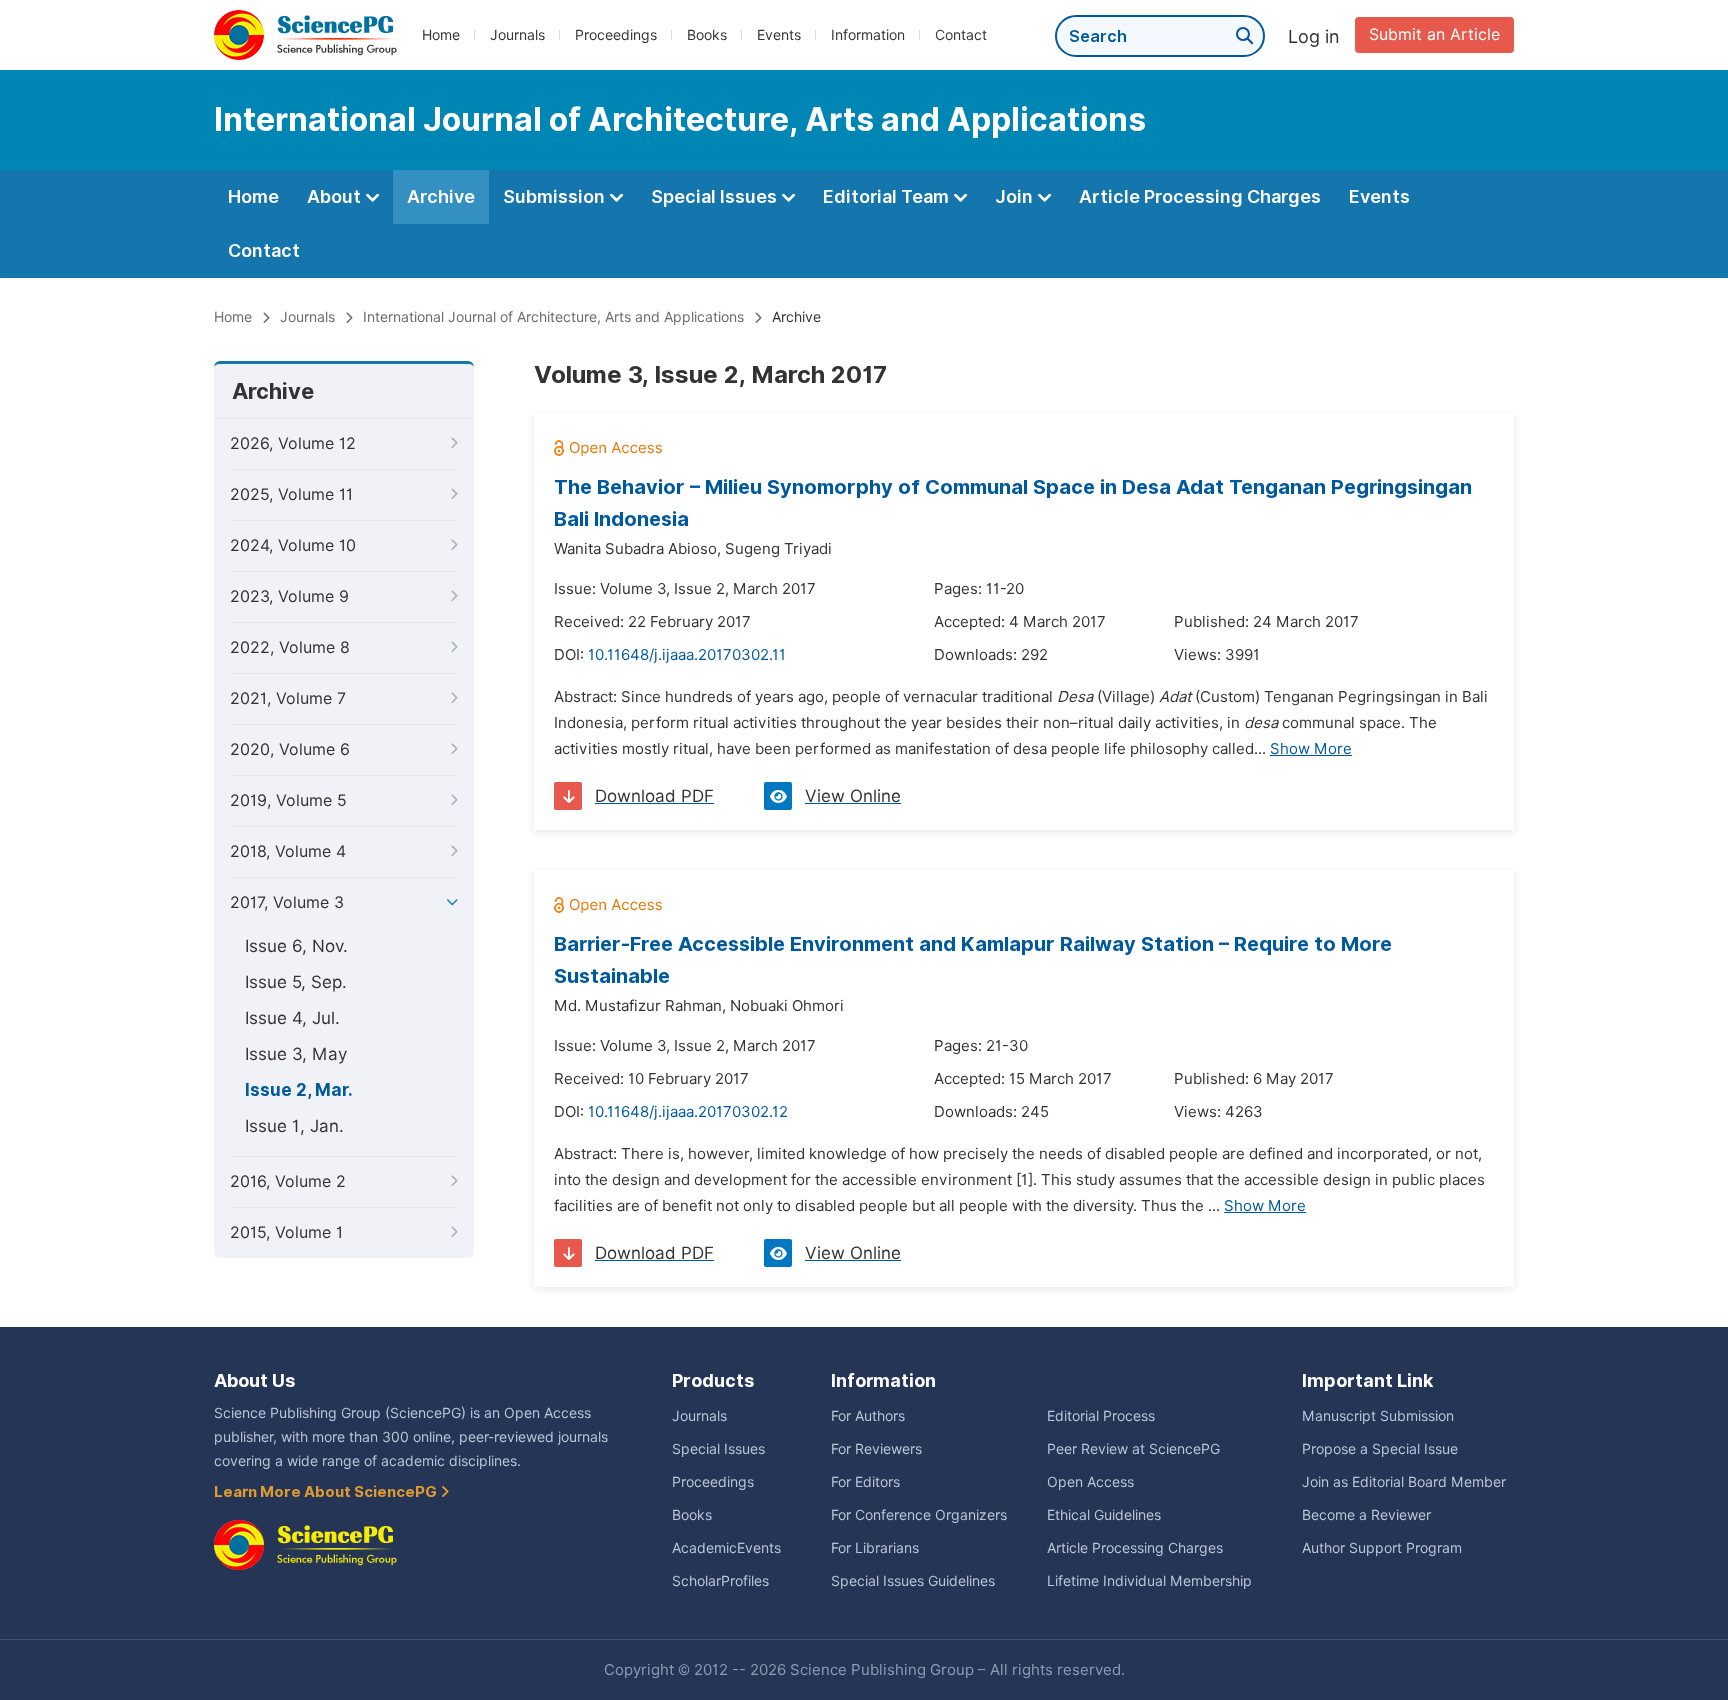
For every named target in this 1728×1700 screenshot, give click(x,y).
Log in (1314, 36)
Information (868, 35)
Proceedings (616, 35)
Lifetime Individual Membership (1149, 1581)
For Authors (868, 1416)
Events (779, 35)
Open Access (1090, 1482)
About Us (254, 1380)
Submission (556, 196)
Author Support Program (1382, 1548)
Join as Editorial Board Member (1404, 1482)
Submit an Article (1434, 34)
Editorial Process (1101, 1416)
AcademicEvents (726, 1548)
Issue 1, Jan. (294, 1126)
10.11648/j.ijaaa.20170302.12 (688, 1112)
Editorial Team (888, 196)
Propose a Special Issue (1380, 1449)
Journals (517, 35)
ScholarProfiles (720, 1581)
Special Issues (716, 196)
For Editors (865, 1482)
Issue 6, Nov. (296, 946)
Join (1016, 196)
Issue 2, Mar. (299, 1090)
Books (707, 35)
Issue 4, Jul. (292, 1018)
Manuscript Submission (1378, 1416)
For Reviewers (876, 1449)
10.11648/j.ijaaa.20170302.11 (687, 655)
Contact (961, 35)
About (336, 196)
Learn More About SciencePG (327, 1492)
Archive (441, 196)
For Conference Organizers (919, 1515)
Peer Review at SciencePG (1133, 1449)
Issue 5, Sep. (296, 982)
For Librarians (875, 1548)
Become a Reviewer (1366, 1515)
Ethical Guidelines (1104, 1515)
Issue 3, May (296, 1054)
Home (441, 35)
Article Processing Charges (1200, 196)
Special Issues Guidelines (913, 1581)
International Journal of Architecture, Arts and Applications (553, 317)
